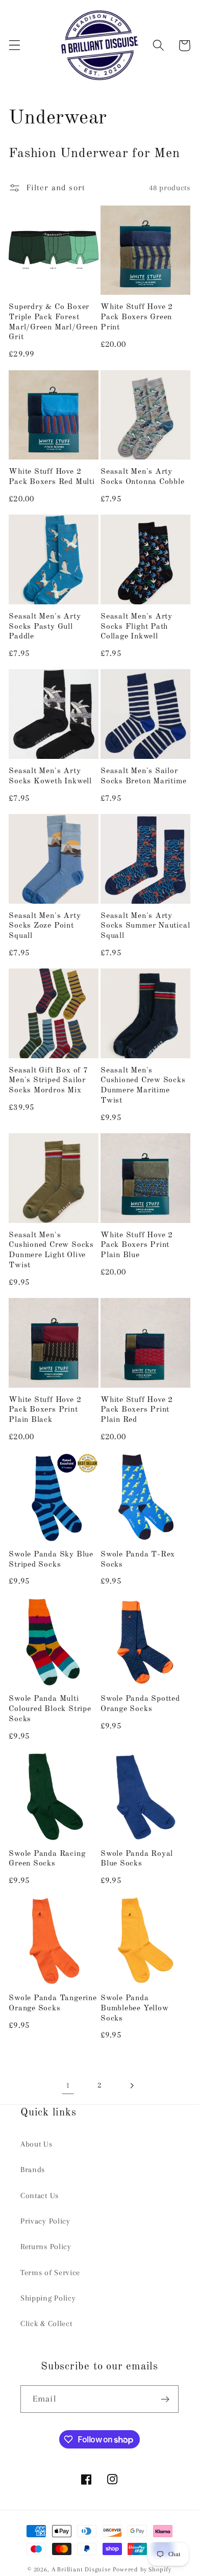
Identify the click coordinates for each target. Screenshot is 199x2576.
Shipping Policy (48, 2298)
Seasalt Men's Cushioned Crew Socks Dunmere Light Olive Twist (51, 1250)
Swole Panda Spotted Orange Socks (140, 1704)
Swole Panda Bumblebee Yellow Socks (134, 2008)
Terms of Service (50, 2273)
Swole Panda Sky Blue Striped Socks (51, 1560)
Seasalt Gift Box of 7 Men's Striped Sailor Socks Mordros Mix (48, 1080)
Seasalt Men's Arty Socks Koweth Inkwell (50, 776)
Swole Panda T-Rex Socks (138, 1560)
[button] (15, 46)
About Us (36, 2144)
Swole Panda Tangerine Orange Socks (53, 2003)
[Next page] (131, 2086)
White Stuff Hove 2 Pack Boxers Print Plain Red (137, 1410)
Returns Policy (46, 2247)
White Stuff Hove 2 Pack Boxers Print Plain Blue (137, 1245)
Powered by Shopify (142, 2569)
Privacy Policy (45, 2221)
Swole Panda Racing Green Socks (47, 1859)
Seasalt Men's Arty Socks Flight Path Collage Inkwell (136, 627)
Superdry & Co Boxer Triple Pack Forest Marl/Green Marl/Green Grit (53, 322)
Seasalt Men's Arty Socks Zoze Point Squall (45, 926)
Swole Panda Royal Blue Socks (137, 1859)
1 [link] (68, 2085)
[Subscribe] (165, 2399)
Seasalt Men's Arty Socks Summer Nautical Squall (145, 926)
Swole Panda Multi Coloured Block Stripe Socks (50, 1709)
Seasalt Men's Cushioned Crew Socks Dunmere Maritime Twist (143, 1086)
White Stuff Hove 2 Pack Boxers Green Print (137, 317)
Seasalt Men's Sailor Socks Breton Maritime (143, 776)
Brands (33, 2170)
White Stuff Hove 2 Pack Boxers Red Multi (52, 477)
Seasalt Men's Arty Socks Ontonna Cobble (143, 477)
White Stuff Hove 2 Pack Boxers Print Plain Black (45, 1410)
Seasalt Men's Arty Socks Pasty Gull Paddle (45, 627)
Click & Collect (46, 2324)
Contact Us (40, 2196)
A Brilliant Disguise (81, 2569)
